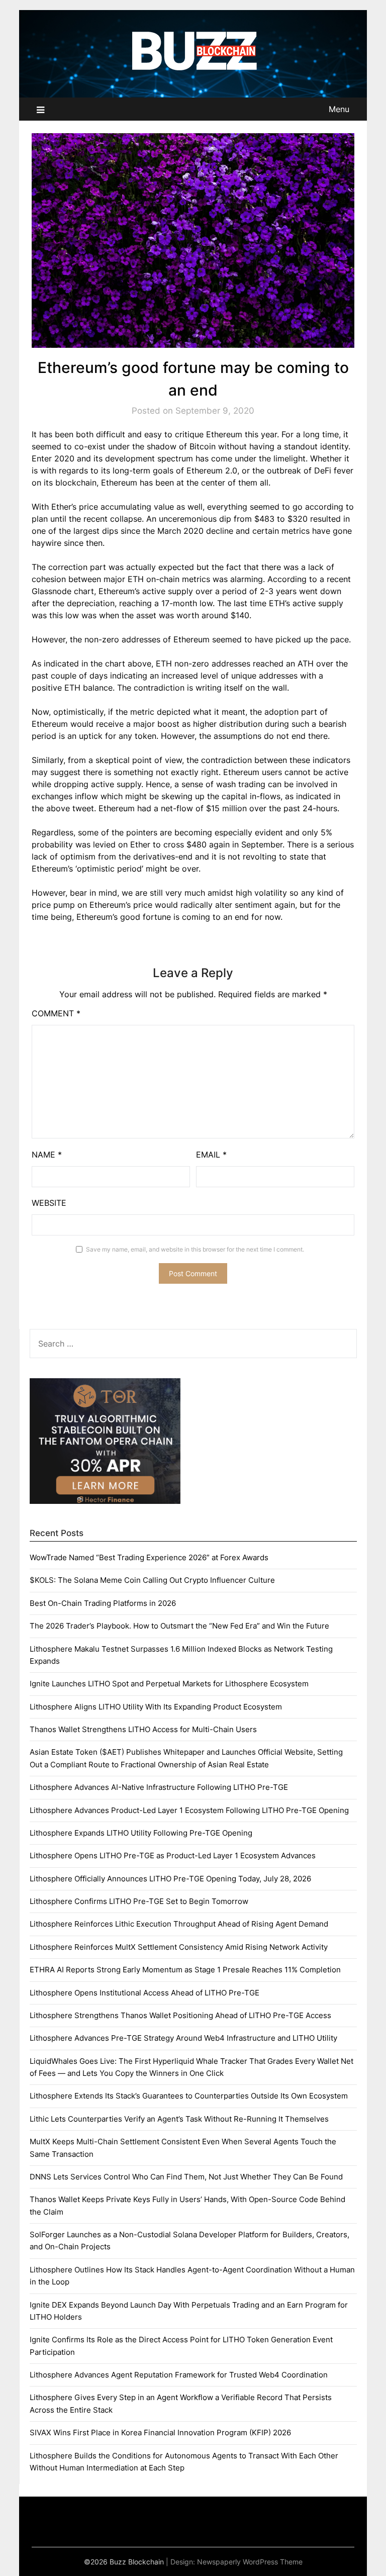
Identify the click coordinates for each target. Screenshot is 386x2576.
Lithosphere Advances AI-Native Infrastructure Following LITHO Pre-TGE (159, 1787)
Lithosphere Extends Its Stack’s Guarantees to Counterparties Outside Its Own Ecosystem (189, 2096)
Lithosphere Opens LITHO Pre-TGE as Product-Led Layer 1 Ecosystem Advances (173, 1855)
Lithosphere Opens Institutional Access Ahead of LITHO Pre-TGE (144, 1993)
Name (47, 1155)
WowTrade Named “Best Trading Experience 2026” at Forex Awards (149, 1557)
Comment (56, 1013)
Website (49, 1203)
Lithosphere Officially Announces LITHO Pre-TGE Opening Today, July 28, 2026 (170, 1879)
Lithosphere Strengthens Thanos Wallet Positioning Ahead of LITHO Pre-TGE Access (180, 2015)
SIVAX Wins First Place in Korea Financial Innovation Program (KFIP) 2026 (160, 2432)
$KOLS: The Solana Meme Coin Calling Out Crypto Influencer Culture (152, 1580)
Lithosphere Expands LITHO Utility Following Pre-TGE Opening (141, 1833)
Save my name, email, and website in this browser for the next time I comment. (195, 1249)
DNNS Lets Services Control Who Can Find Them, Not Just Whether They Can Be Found (186, 2177)
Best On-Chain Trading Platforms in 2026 (103, 1603)
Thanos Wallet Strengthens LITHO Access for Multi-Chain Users (143, 1729)
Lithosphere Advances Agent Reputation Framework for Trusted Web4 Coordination (179, 2375)
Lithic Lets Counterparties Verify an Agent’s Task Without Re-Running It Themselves (179, 2119)
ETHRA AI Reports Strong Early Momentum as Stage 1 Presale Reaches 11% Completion (185, 1970)
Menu (339, 109)
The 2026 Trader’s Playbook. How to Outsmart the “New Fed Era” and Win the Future (179, 1626)
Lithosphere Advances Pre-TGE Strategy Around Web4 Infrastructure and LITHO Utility (183, 2038)
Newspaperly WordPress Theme (250, 2562)
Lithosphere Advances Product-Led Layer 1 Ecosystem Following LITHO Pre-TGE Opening (189, 1810)
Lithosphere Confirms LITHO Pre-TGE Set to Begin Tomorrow (139, 1901)
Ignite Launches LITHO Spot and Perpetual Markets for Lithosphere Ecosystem (169, 1684)
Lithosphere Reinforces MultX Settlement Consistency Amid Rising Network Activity (179, 1947)
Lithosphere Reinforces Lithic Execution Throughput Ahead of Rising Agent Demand (179, 1924)
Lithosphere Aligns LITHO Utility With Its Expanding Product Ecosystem (156, 1707)
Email (211, 1155)
